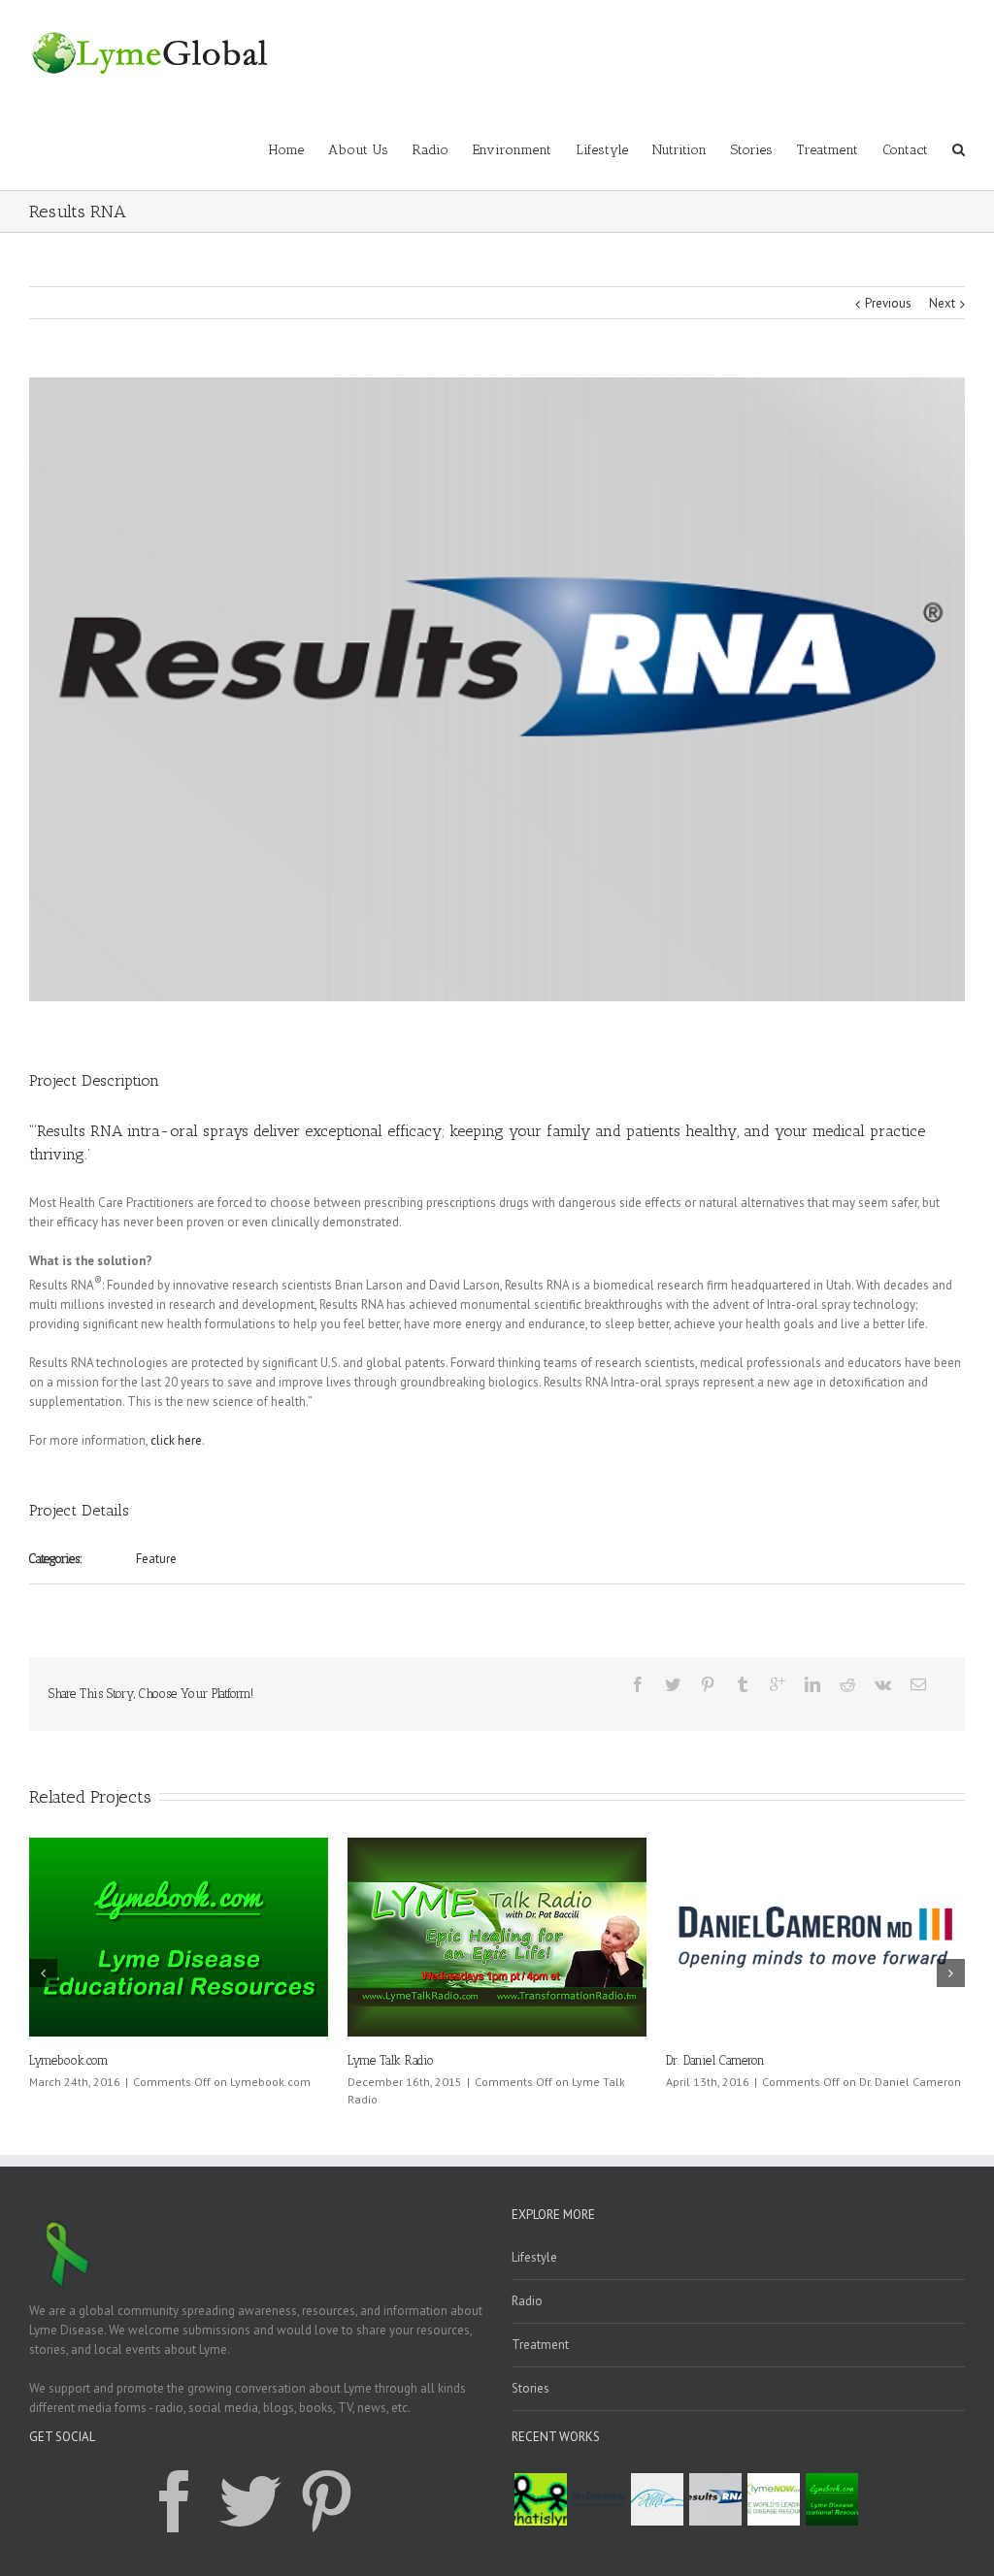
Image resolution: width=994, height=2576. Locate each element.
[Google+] (778, 1684)
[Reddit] (847, 1684)
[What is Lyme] (541, 2500)
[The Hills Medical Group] (657, 2500)
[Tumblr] (743, 1684)
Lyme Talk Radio (323, 2060)
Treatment (828, 150)
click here (176, 1440)
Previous (888, 303)
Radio (431, 150)
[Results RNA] (715, 2500)
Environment (512, 150)
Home (286, 150)
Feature (156, 1559)
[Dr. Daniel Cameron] (599, 2500)
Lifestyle (602, 150)
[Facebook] (638, 1684)
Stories (752, 150)
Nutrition (679, 150)
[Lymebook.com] (832, 2500)
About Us (358, 150)
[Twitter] (673, 1684)
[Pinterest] (708, 1684)
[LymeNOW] (774, 2500)
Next (942, 303)
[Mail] (918, 1684)
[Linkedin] (812, 1684)
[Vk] (883, 1684)
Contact (905, 150)
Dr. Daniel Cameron (647, 2060)
